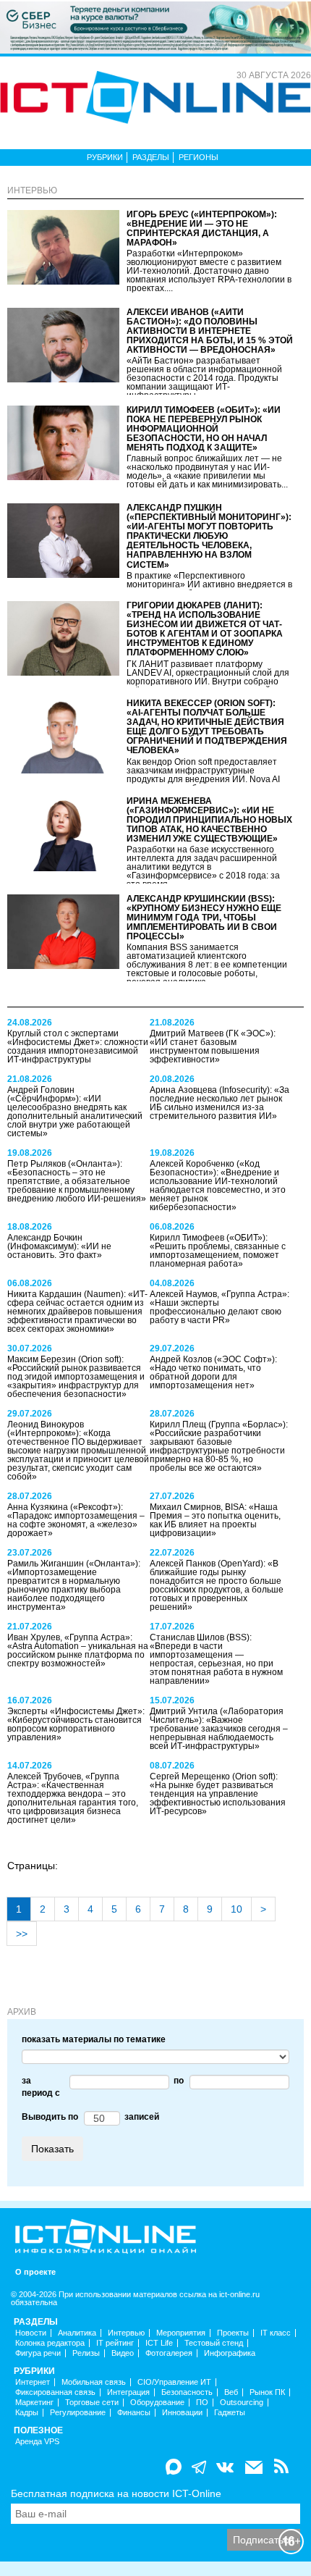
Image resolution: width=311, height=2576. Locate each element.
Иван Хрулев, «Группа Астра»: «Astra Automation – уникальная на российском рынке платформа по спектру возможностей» (78, 1650)
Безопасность (187, 2392)
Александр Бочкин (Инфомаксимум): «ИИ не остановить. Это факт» (59, 1246)
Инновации (182, 2413)
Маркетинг (34, 2403)
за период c (41, 2087)
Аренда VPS (37, 2442)
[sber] (155, 27)
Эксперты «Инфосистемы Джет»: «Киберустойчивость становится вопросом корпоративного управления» (76, 1724)
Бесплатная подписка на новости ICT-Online (116, 2493)
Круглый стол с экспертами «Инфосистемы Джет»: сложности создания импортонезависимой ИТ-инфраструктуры (78, 1046)
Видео (123, 2353)
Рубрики (105, 157)
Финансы (134, 2413)
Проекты (233, 2333)
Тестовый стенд (214, 2343)
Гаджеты (230, 2413)
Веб (231, 2392)
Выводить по (50, 2117)
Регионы (199, 157)
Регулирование (78, 2413)
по (176, 2081)
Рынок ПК (267, 2392)
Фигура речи (38, 2353)
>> (22, 1934)
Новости (31, 2333)
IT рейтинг (115, 2343)
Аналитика (77, 2333)
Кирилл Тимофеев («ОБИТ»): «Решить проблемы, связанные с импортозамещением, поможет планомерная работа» (218, 1251)
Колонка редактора (50, 2343)
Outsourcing (242, 2403)
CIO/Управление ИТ (174, 2382)
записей (140, 2117)
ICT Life (159, 2343)
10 (237, 1909)
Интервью (126, 2333)
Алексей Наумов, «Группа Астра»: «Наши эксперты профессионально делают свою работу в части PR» (220, 1307)
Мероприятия (181, 2333)
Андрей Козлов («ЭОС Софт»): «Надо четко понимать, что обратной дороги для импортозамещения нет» (213, 1372)
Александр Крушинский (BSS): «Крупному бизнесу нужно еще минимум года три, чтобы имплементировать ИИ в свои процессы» (204, 918)
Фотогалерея (169, 2353)
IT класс (276, 2333)
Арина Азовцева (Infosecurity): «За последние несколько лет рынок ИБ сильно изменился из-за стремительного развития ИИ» (220, 1103)
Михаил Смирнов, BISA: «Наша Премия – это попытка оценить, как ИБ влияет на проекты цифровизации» (215, 1520)
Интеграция (128, 2392)
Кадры (27, 2413)
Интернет (33, 2382)
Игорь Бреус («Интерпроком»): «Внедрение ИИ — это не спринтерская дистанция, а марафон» (202, 229)
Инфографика (230, 2353)
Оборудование (157, 2403)
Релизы (86, 2353)
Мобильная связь (94, 2382)
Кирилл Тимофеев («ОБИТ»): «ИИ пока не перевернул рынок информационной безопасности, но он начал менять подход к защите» (204, 429)
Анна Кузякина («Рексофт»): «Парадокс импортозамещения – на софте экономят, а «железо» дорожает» (76, 1520)
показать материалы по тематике (94, 2039)
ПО (202, 2403)
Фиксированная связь (55, 2392)
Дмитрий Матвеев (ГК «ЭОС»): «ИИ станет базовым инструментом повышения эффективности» (213, 1046)
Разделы (151, 157)
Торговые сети (92, 2403)
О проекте (35, 2272)
